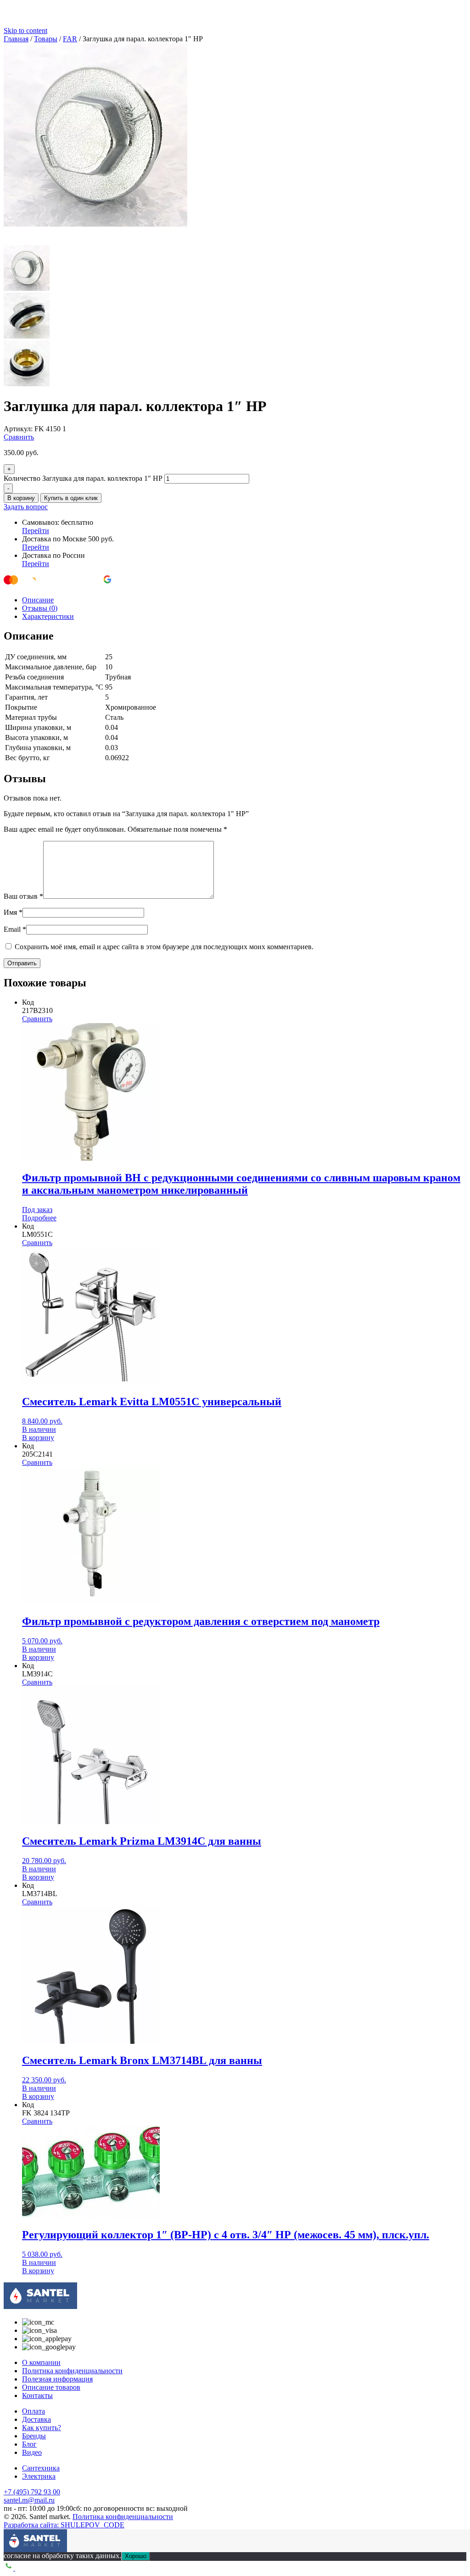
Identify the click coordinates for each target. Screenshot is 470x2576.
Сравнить (19, 437)
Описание (38, 600)
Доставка (36, 2419)
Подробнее (39, 1218)
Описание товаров (51, 2387)
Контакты (37, 2395)
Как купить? (42, 2428)
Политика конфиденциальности (72, 2371)
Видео (32, 2452)
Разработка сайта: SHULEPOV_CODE (64, 2525)
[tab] (244, 600)
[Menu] (11, 2536)
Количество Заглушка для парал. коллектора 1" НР (83, 478)
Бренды (34, 2436)
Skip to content (25, 31)
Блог (29, 2444)
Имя (13, 912)
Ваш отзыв (23, 896)
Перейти (36, 531)
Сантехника (41, 2468)
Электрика (39, 2476)
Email (15, 929)
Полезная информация (57, 2379)
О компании (41, 2362)
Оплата (34, 2411)
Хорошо (136, 2556)
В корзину (21, 498)
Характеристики (48, 616)
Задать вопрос (26, 507)
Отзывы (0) (40, 608)
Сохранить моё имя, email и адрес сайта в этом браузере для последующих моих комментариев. (164, 947)
